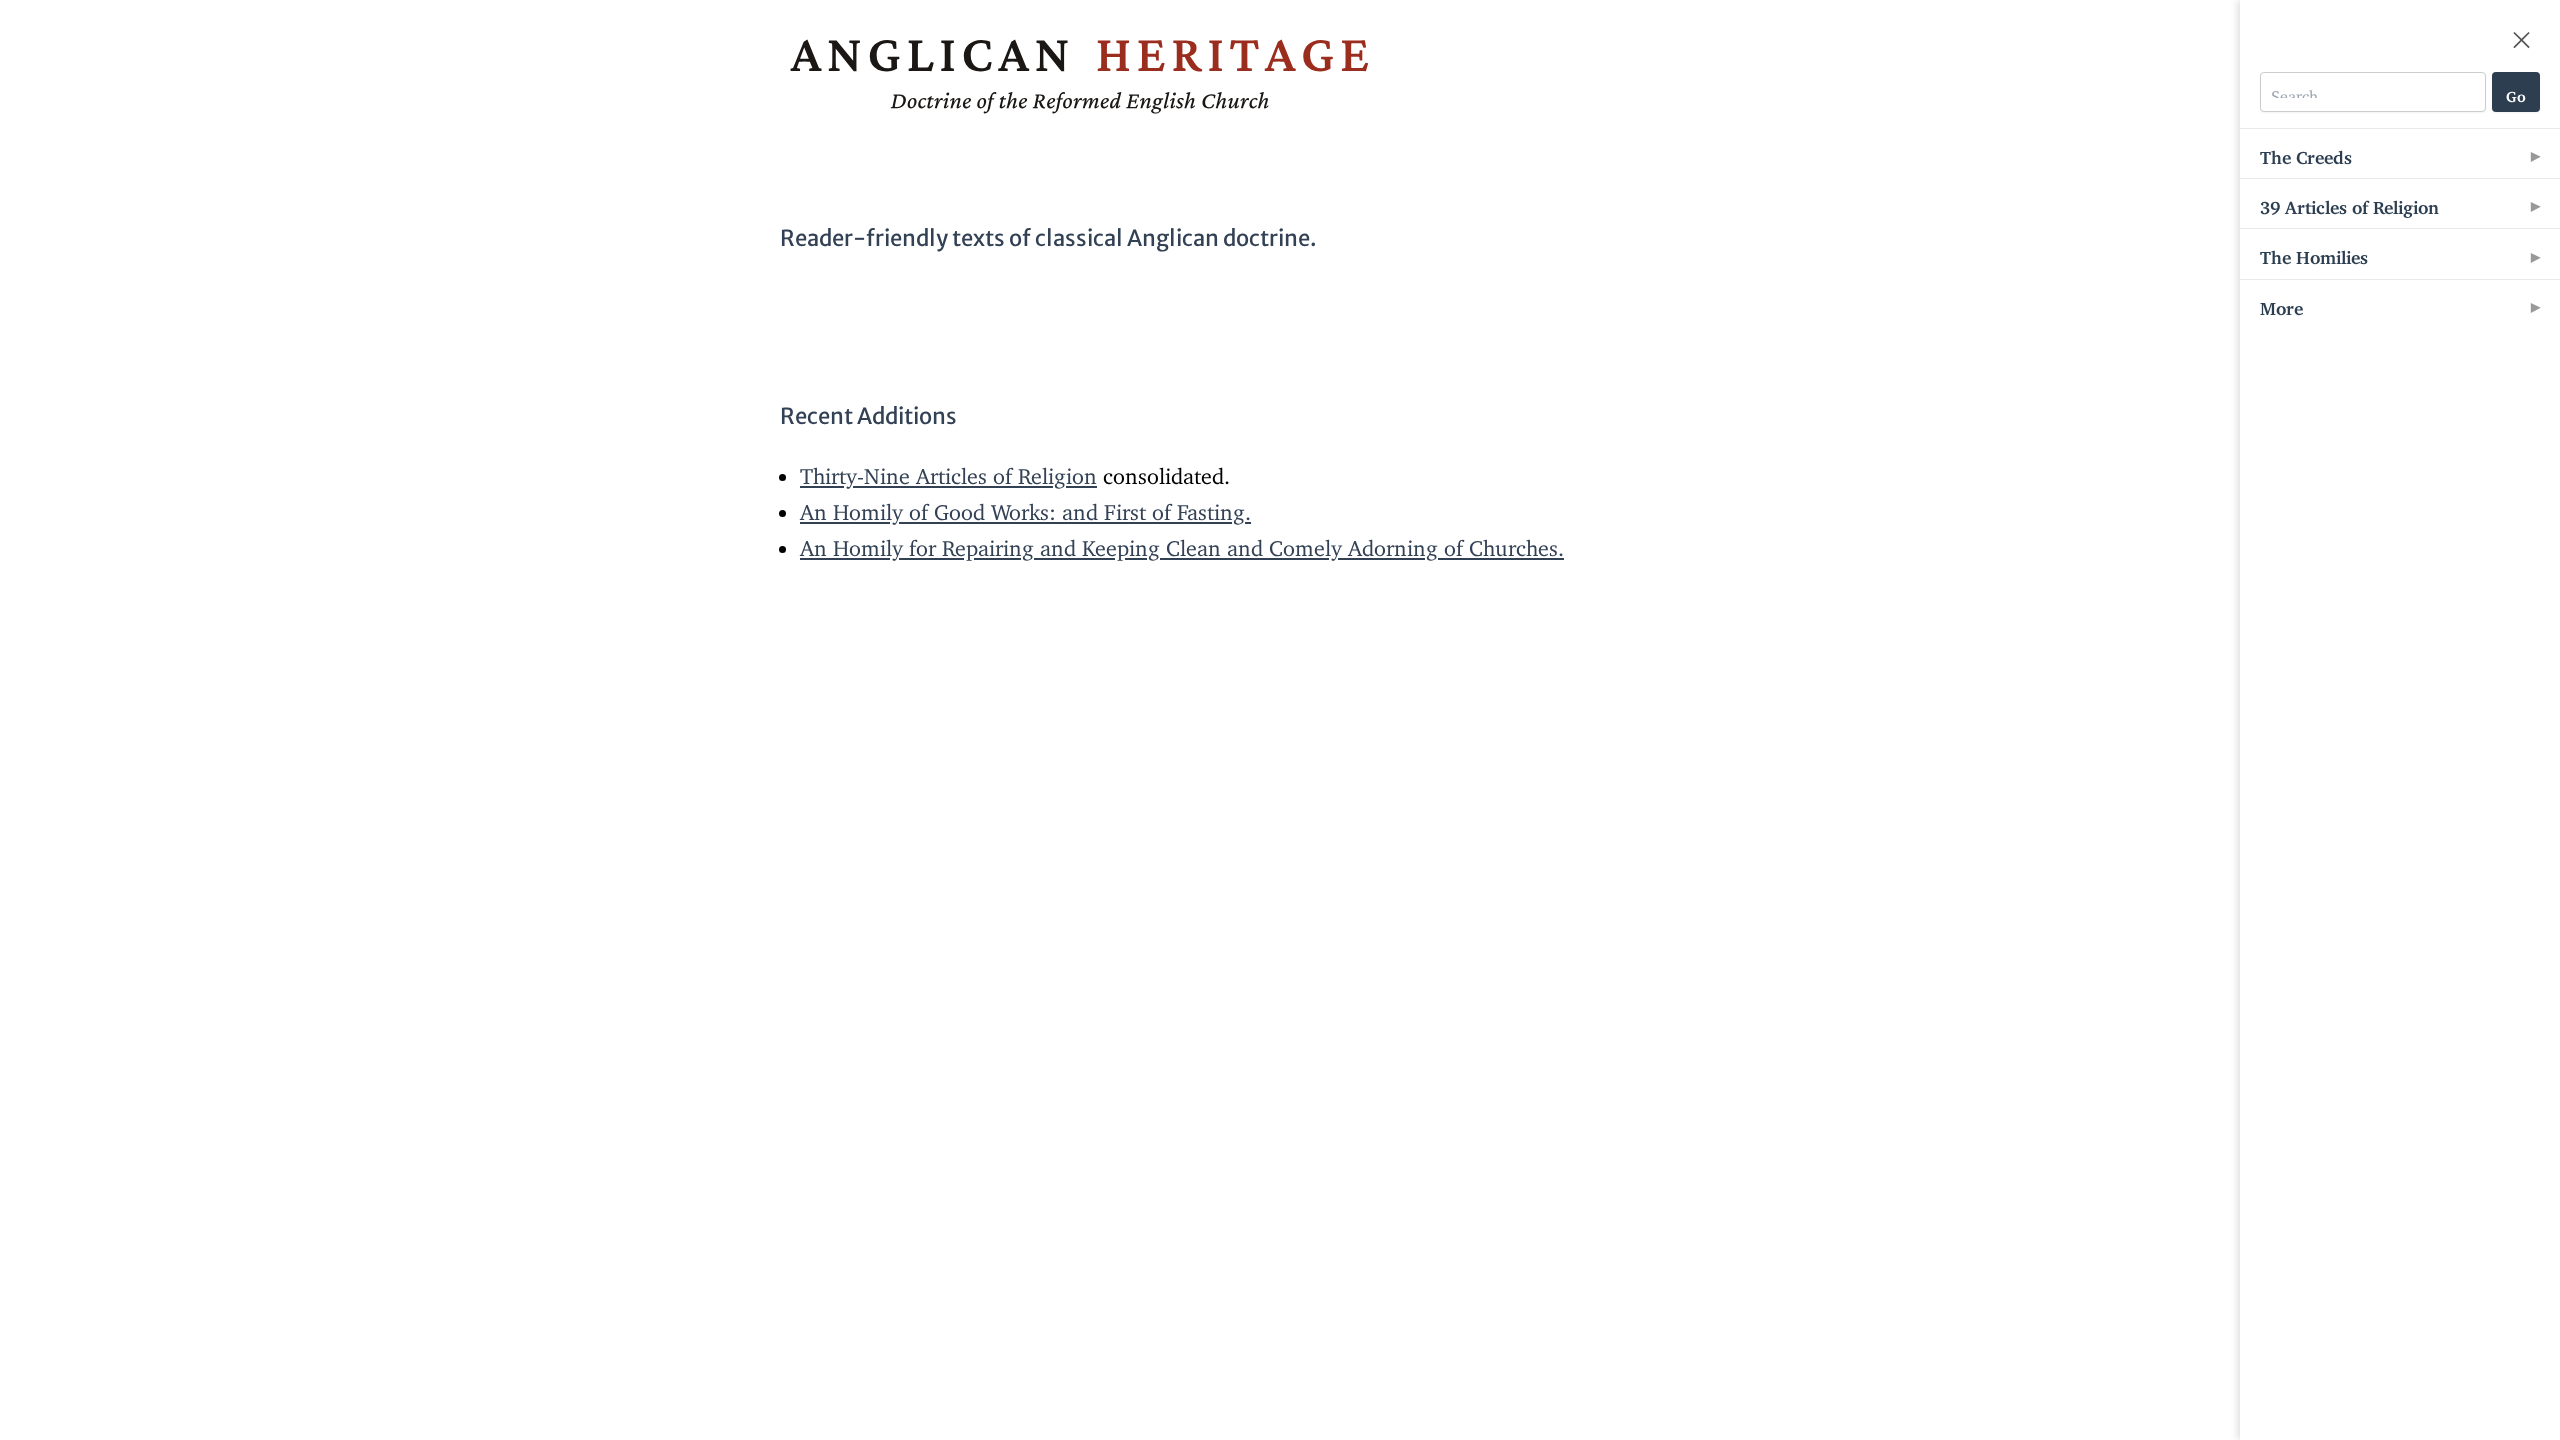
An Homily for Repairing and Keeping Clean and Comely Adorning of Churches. (1182, 542)
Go (2516, 92)
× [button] (2521, 31)
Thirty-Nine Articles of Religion (948, 470)
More (2281, 304)
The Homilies (2314, 253)
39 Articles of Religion (2349, 203)
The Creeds (2306, 153)
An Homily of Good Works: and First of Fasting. (1025, 506)
